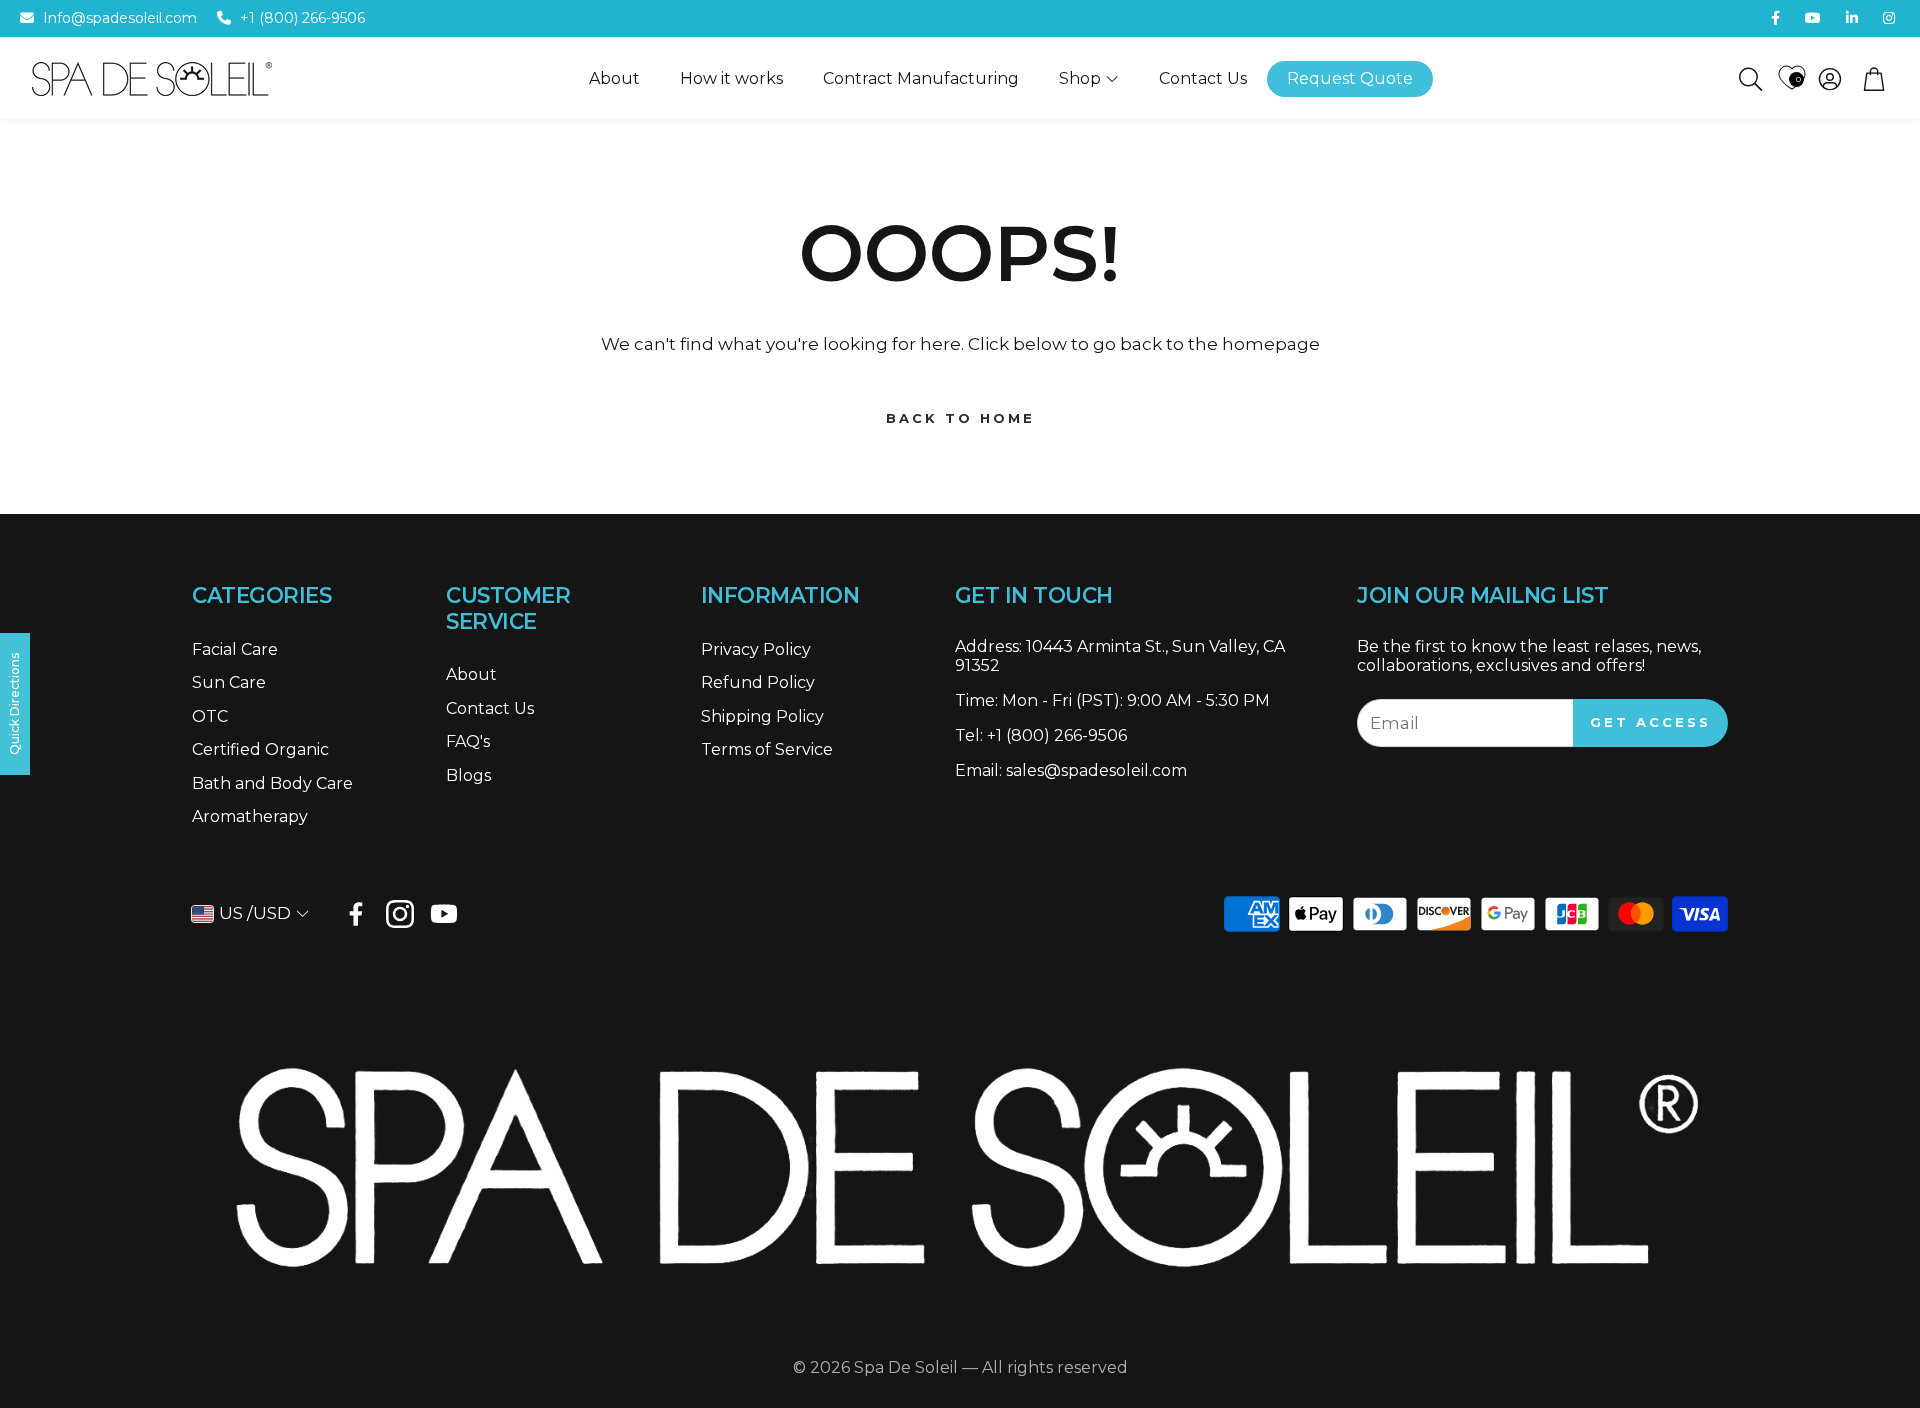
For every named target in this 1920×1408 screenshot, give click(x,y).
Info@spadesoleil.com (120, 18)
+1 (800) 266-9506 (302, 18)
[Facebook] (356, 914)
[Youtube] (444, 914)
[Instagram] (400, 914)
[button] (1749, 79)
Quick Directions (14, 704)
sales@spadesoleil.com (1096, 770)
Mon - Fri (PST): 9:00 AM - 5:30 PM (1136, 700)
